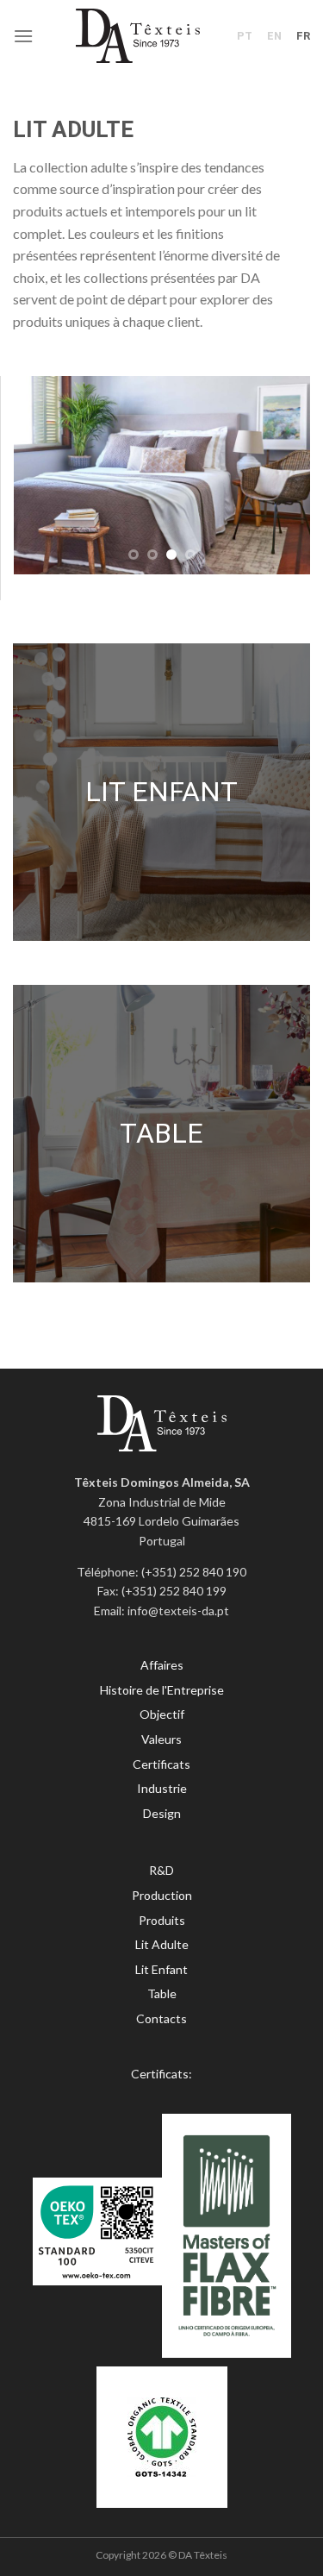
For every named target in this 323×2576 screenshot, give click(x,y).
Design (162, 1813)
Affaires (162, 1665)
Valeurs (161, 1739)
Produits (162, 1920)
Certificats (161, 1764)
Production (162, 1895)
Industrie (162, 1788)
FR (303, 36)
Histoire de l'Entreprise (162, 1690)
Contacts (161, 2018)
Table (162, 1993)
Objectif (162, 1714)
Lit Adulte (162, 1944)
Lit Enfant (161, 1969)
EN (274, 36)
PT (245, 36)
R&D (161, 1870)
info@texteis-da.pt (178, 1611)
